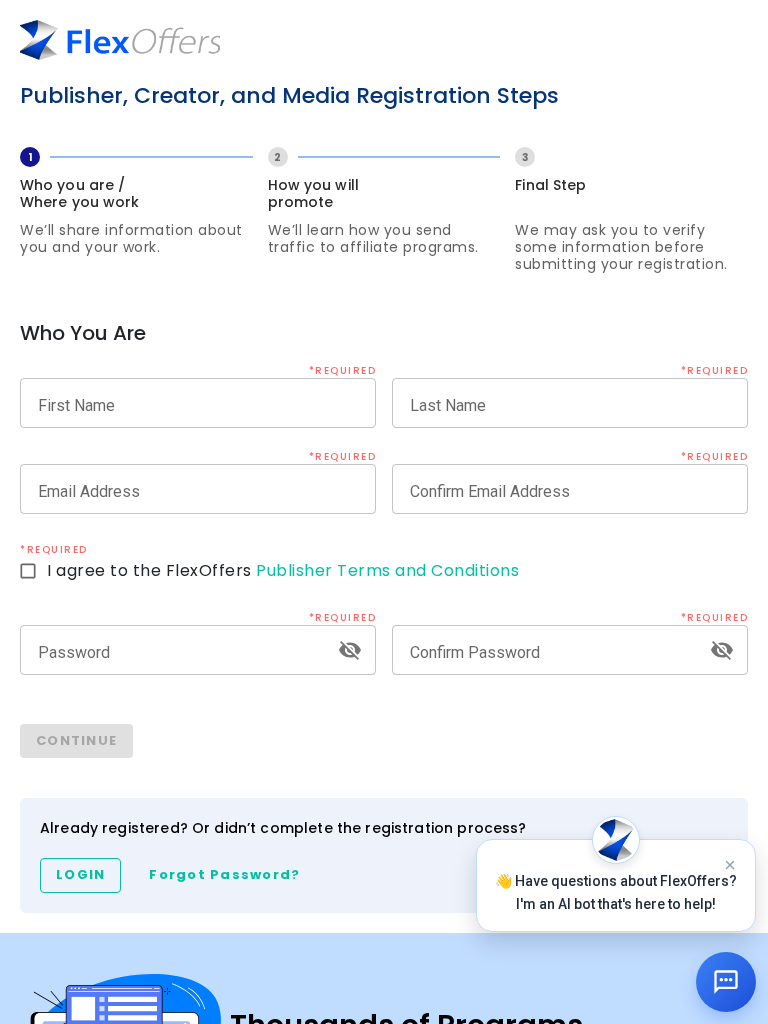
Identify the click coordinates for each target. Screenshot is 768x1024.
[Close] (730, 865)
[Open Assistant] (726, 982)
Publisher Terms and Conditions (387, 570)
